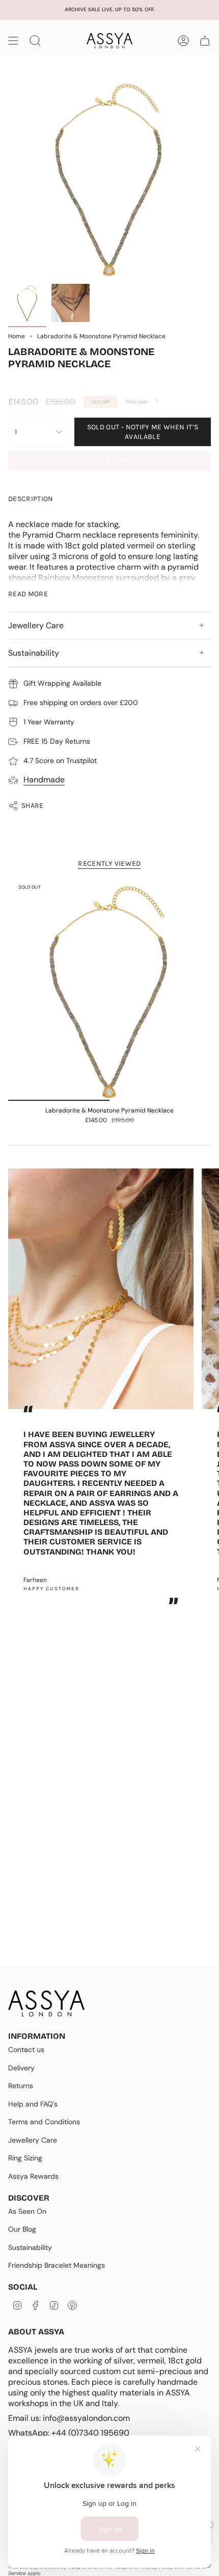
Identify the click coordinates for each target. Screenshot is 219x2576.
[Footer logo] (46, 2003)
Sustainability (34, 653)
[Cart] (205, 41)
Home (17, 336)
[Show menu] (13, 41)
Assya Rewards (33, 2176)
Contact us (26, 2050)
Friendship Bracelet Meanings (57, 2265)
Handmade (44, 780)
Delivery (21, 2068)
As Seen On (27, 2211)
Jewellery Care (36, 625)
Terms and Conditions (44, 2122)
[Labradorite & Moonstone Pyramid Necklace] (109, 990)
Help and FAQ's (33, 2104)
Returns (21, 2086)
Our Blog (22, 2229)
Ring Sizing (25, 2158)
